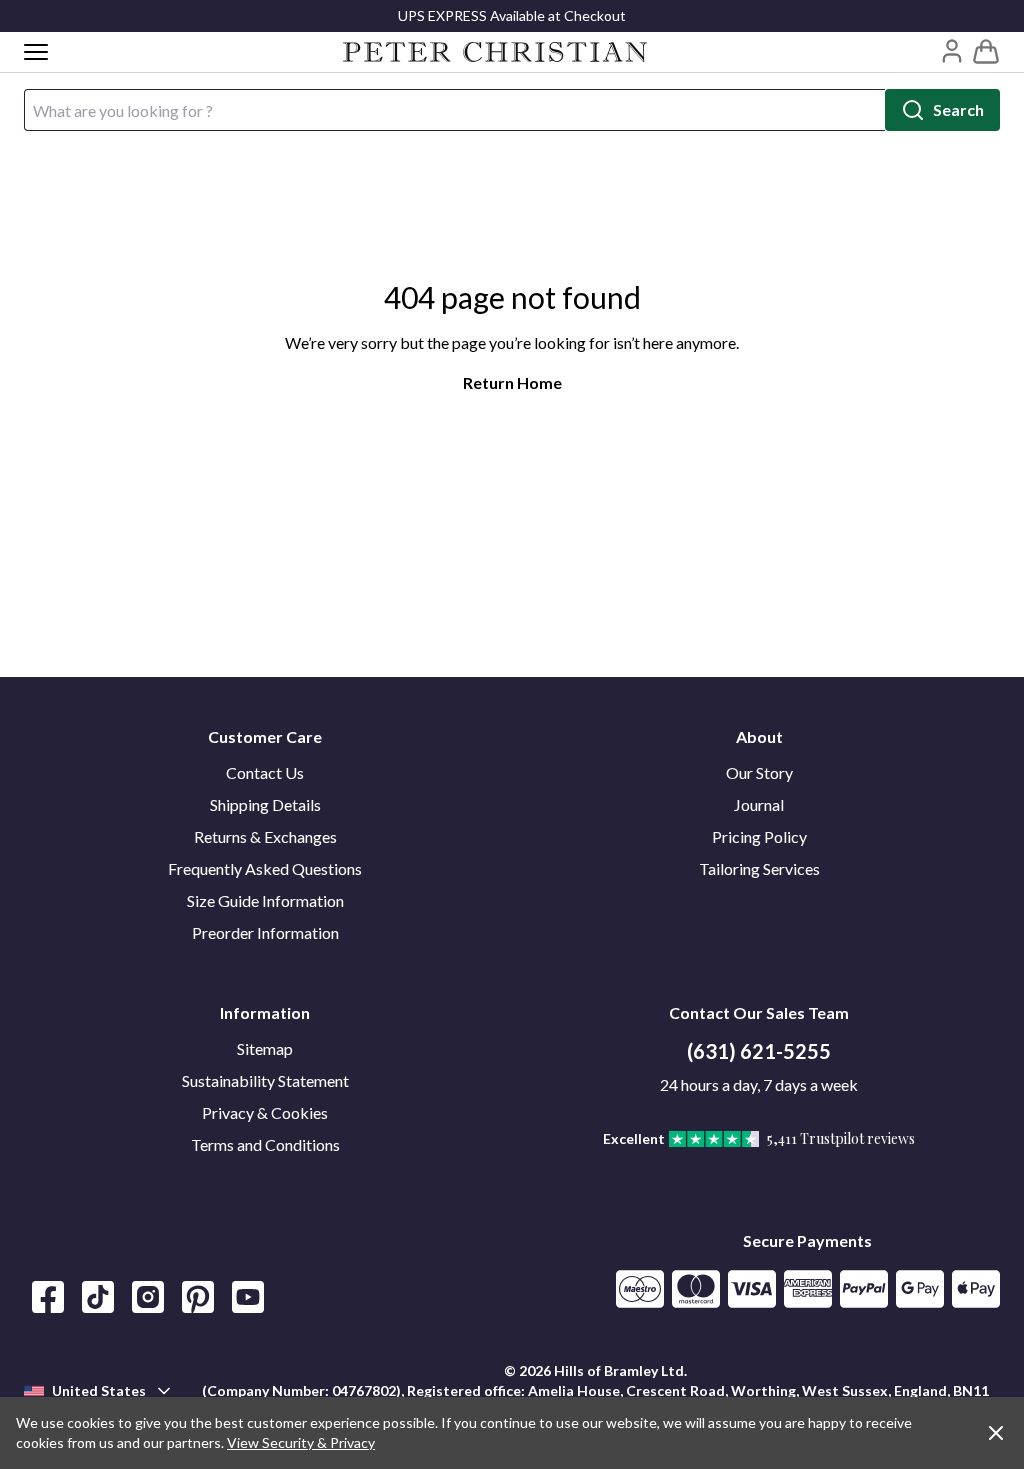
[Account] (952, 51)
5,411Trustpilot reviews (841, 1138)
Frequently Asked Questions (265, 868)
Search (958, 109)
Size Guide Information (265, 900)
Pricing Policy (759, 836)
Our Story (759, 772)
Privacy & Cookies (265, 1112)
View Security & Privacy (301, 1442)
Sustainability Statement (265, 1080)
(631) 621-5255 (759, 1051)
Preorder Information (265, 932)
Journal (759, 804)
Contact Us (265, 772)
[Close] (996, 1433)
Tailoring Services (759, 868)
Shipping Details (265, 804)
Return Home (512, 382)
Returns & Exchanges (265, 836)
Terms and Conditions (265, 1144)
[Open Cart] (986, 52)
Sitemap (265, 1048)
